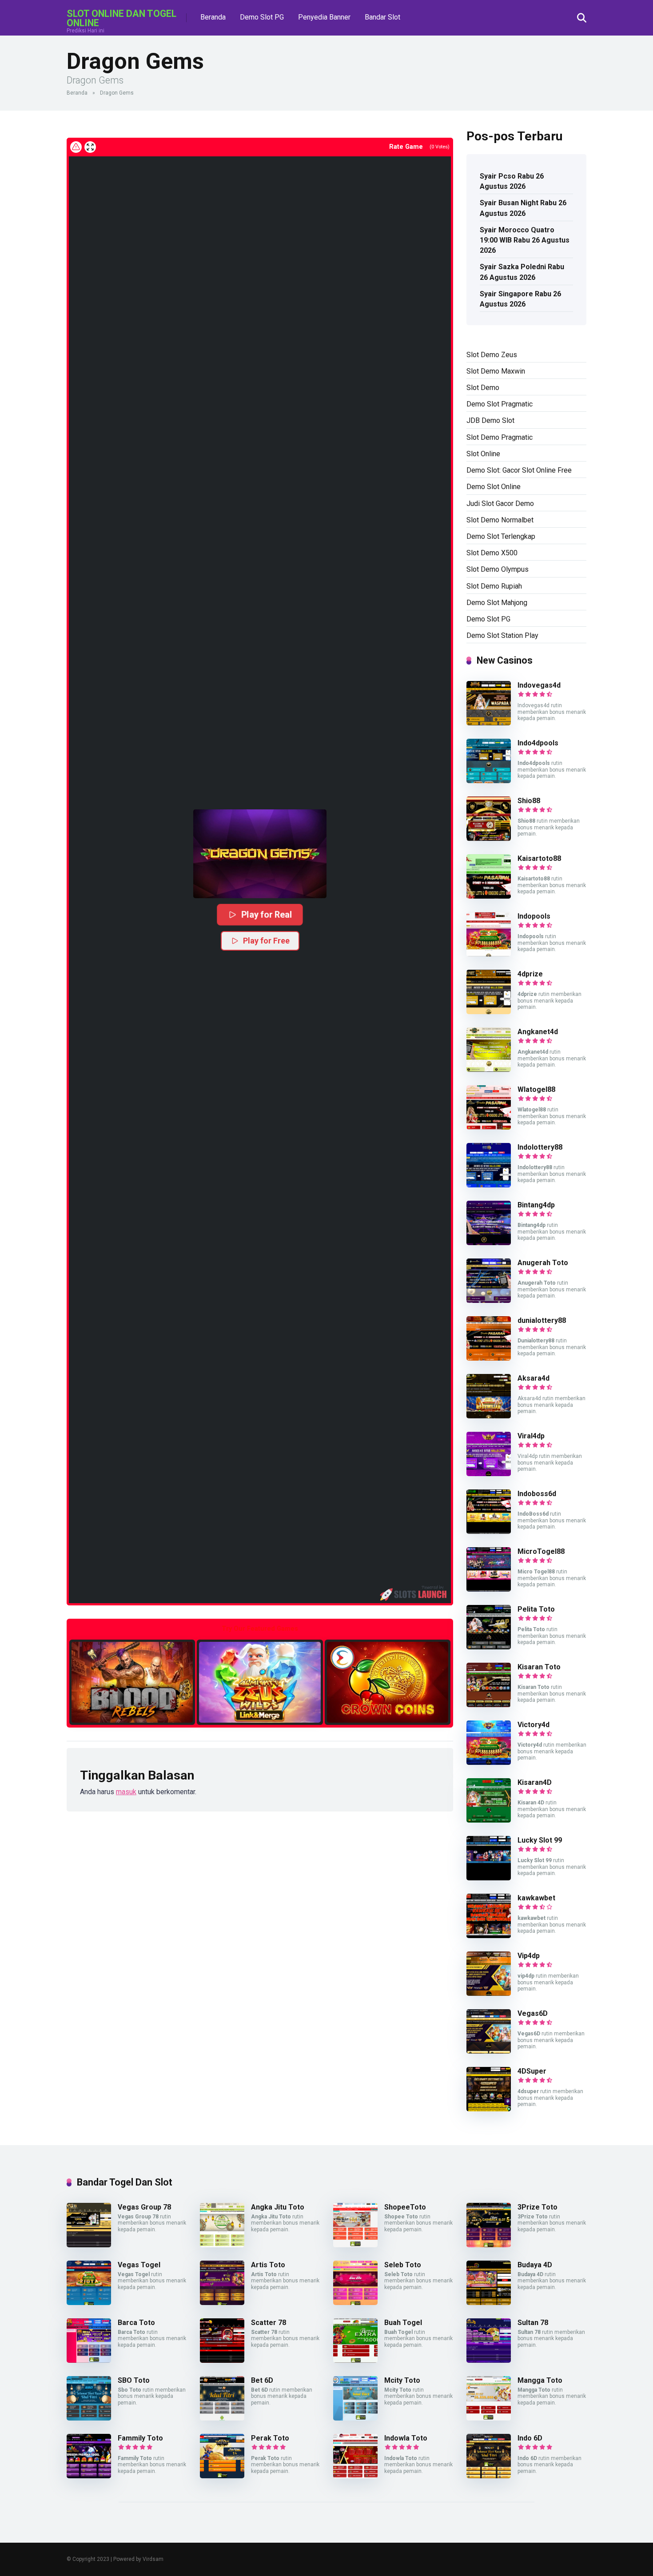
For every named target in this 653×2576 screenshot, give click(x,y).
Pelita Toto (536, 1609)
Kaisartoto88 (539, 858)
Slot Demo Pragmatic (500, 437)
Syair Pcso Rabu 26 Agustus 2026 (512, 181)
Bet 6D (262, 2380)
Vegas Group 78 (144, 2207)
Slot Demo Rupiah (494, 586)
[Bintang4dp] (489, 1243)
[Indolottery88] (489, 1185)
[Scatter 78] (222, 2360)
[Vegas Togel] (89, 2303)
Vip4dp (529, 1956)
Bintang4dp (536, 1205)
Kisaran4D (535, 1782)
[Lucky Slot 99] (489, 1878)
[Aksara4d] (489, 1416)
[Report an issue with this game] (76, 147)
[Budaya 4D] (489, 2303)
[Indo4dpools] (489, 781)
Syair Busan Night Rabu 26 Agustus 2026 (523, 208)
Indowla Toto (406, 2438)
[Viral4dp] (489, 1474)
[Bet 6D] (222, 2418)
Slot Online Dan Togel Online (121, 18)
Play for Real (266, 914)
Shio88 (529, 801)
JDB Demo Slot (490, 420)
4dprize (530, 974)
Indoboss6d (537, 1494)
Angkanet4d (538, 1032)
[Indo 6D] (489, 2476)
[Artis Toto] (222, 2303)
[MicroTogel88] (489, 1589)
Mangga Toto (540, 2380)
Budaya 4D (535, 2265)
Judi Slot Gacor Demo (500, 504)
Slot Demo (483, 388)
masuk (126, 1792)
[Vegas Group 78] (89, 2245)
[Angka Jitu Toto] (222, 2245)
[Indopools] (489, 954)
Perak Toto (270, 2438)
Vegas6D (533, 2013)
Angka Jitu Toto (278, 2207)
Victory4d (534, 1725)
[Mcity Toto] (355, 2418)
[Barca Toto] (89, 2360)
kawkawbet (536, 1898)
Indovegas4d (539, 685)
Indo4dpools (538, 743)
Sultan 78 (533, 2323)
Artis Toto (268, 2265)
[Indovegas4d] (489, 723)
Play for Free (266, 941)
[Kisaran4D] (489, 1820)
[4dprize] (489, 1012)
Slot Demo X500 (492, 553)
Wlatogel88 (536, 1089)
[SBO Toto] (89, 2418)
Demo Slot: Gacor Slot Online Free (519, 470)
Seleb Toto (403, 2265)
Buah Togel (403, 2323)
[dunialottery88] (489, 1358)
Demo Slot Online (494, 487)
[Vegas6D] (489, 2051)
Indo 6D (530, 2438)
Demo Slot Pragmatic (500, 404)
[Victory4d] (489, 1762)
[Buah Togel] (355, 2360)
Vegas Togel (139, 2265)
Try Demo (132, 1682)
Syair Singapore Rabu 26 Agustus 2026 (520, 299)
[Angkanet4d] (489, 1069)
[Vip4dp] (489, 1993)
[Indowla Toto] (355, 2476)
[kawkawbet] (489, 1936)
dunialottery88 (542, 1320)
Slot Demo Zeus (492, 355)
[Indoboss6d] (489, 1531)
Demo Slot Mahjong (497, 603)
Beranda (213, 17)
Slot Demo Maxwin (496, 371)
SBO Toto (134, 2380)
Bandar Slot (382, 17)
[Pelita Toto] (489, 1647)
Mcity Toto (402, 2380)
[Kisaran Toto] (489, 1705)
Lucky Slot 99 (540, 1840)
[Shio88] (489, 838)
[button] (260, 854)
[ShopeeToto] (355, 2245)
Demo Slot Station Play (502, 635)
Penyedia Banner (324, 17)
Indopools (534, 916)
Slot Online (483, 454)
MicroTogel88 (541, 1551)
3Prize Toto (538, 2207)
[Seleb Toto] (355, 2303)
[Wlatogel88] (489, 1127)
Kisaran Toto (539, 1667)
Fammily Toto (140, 2438)
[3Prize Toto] (489, 2245)
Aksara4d (534, 1378)
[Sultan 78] (489, 2360)
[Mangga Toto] (489, 2418)
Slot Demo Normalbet (500, 520)
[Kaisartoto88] (489, 896)
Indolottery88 (540, 1147)
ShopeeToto (405, 2207)
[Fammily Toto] (89, 2476)
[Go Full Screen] (90, 147)
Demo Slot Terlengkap (501, 536)
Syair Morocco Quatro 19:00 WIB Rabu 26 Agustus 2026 (525, 240)
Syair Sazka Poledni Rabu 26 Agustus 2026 (522, 272)
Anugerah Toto (543, 1263)
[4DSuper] (489, 2109)
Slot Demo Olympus (498, 569)
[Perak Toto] (222, 2476)
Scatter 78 (269, 2323)
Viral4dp (531, 1436)
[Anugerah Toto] (489, 1300)
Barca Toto (136, 2323)
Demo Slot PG (262, 17)
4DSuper (532, 2071)
